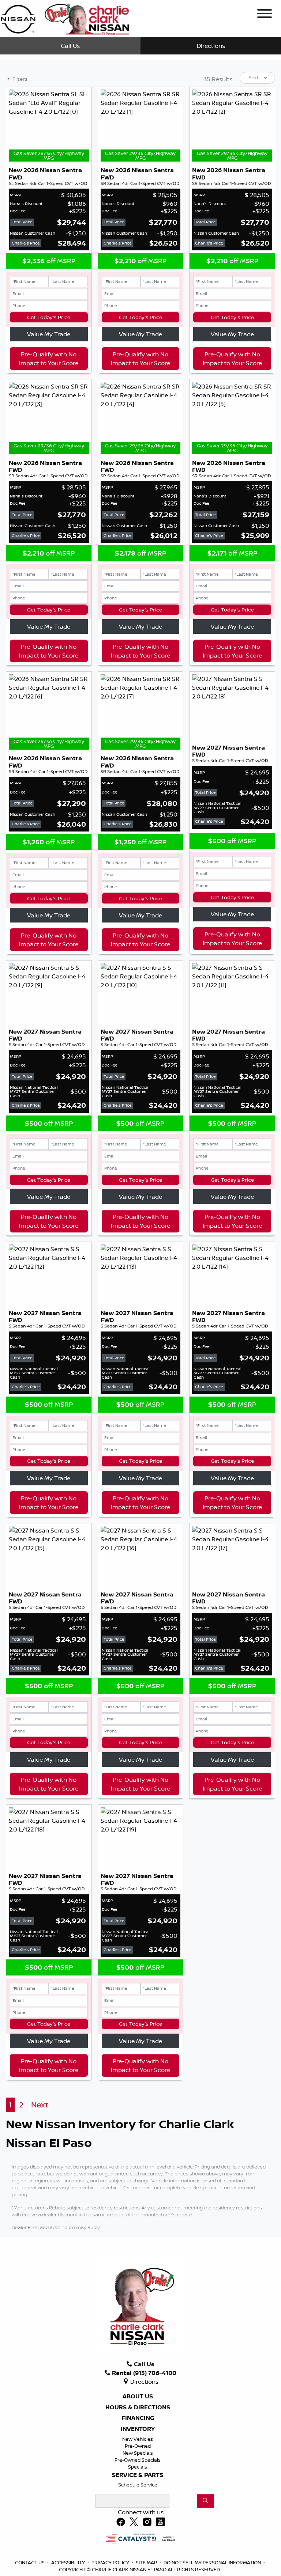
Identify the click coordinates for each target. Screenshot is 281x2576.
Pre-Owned (138, 2446)
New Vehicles (138, 2439)
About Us (138, 2397)
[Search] (205, 2501)
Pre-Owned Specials (138, 2460)
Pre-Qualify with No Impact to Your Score (49, 359)
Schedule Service (138, 2485)
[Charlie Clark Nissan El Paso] (65, 18)
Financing (138, 2418)
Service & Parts (138, 2475)
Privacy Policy (111, 2562)
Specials (138, 2467)
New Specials (138, 2453)
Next (40, 2105)
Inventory (138, 2429)
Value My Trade (49, 334)
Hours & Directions (138, 2408)
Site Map (147, 2562)
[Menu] (265, 15)
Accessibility (69, 2562)
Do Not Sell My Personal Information (213, 2562)
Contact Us (30, 2562)
